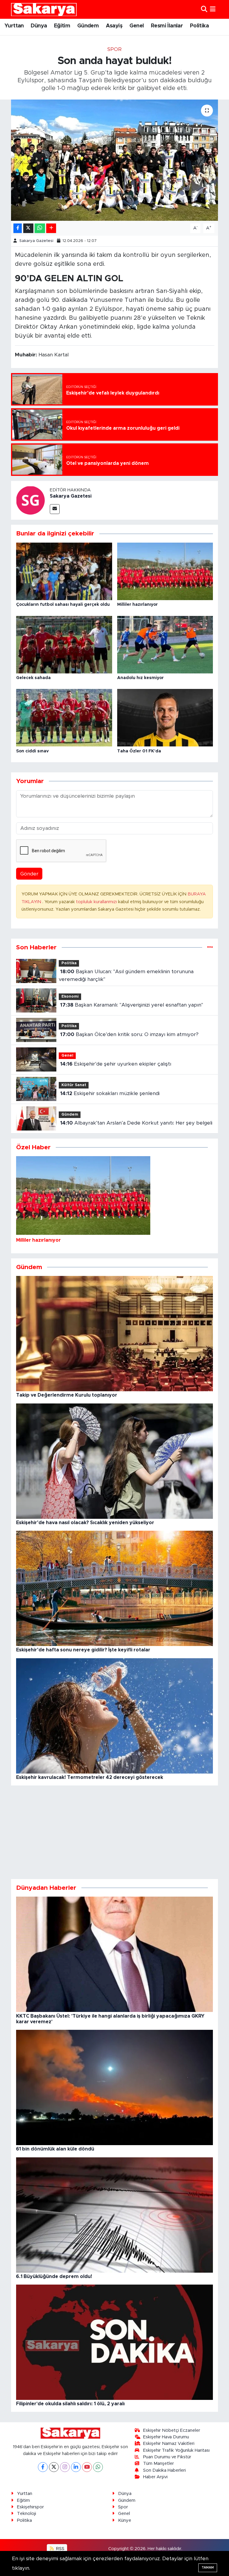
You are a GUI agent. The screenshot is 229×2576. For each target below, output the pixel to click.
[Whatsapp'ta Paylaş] (40, 228)
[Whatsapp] (98, 2467)
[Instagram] (65, 2467)
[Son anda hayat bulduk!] (115, 160)
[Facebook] (43, 2467)
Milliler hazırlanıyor (137, 605)
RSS (60, 2549)
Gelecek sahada (33, 678)
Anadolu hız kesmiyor (140, 678)
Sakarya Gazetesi (36, 241)
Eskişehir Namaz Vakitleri (169, 2444)
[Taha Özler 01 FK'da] (165, 717)
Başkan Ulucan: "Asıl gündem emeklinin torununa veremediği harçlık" (126, 975)
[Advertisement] (115, 1832)
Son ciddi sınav (32, 751)
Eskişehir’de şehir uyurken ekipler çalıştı (116, 1064)
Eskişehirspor (30, 2507)
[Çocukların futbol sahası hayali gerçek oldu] (64, 571)
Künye (125, 2520)
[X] (54, 2467)
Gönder (29, 874)
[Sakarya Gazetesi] (30, 500)
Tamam (208, 2568)
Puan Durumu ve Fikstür (167, 2457)
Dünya (39, 26)
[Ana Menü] (213, 9)
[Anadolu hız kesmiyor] (165, 644)
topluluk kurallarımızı (97, 902)
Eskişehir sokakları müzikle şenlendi (110, 1093)
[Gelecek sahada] (64, 644)
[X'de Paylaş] (28, 228)
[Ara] (204, 9)
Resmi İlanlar (167, 26)
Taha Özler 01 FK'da (139, 751)
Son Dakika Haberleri (164, 2470)
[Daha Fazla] (51, 228)
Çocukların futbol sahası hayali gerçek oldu (63, 605)
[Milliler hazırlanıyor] (165, 571)
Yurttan (14, 26)
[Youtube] (87, 2467)
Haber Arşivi (155, 2477)
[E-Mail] (55, 509)
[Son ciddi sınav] (64, 717)
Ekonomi (70, 997)
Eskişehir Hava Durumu (166, 2437)
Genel (137, 26)
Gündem (88, 26)
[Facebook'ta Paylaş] (18, 228)
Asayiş (114, 26)
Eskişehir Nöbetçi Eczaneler (172, 2430)
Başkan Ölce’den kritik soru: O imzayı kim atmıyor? (129, 1034)
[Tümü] (210, 947)
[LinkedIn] (76, 2467)
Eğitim (62, 26)
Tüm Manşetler (158, 2464)
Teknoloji (27, 2514)
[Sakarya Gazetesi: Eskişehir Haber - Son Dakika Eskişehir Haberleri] (44, 9)
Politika (199, 26)
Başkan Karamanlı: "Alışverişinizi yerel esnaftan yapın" (132, 1005)
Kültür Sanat (74, 1085)
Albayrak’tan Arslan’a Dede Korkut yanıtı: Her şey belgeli (136, 1123)
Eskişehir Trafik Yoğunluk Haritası (176, 2450)
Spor (114, 49)
